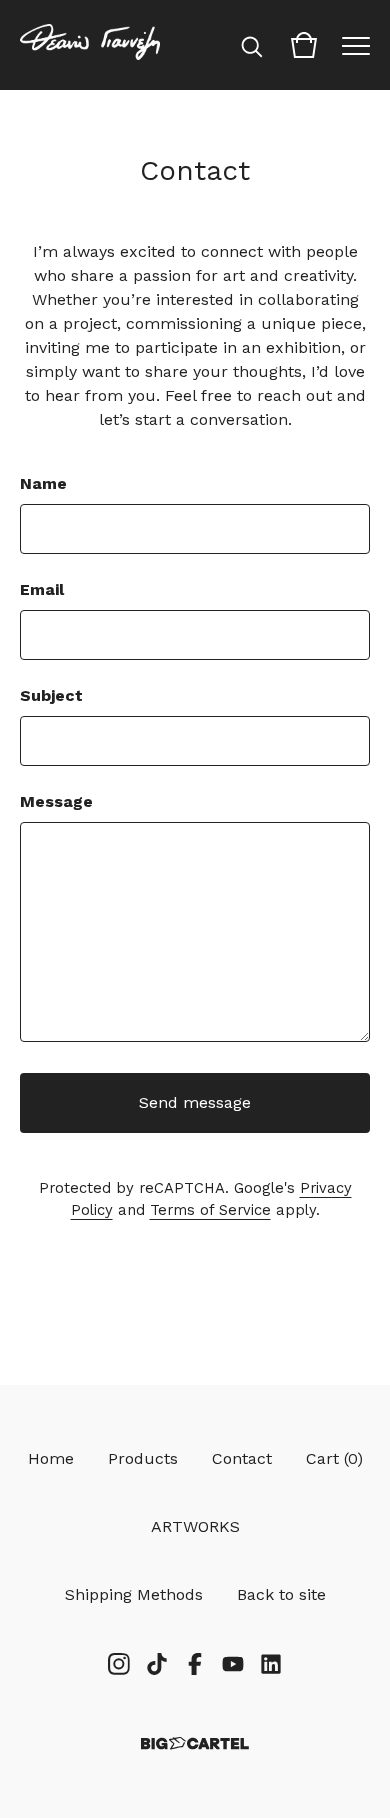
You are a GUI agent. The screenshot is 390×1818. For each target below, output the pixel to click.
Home (51, 1458)
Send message (195, 1102)
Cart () (334, 1458)
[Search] (252, 45)
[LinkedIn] (271, 1664)
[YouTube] (233, 1664)
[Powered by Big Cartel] (195, 1743)
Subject (51, 695)
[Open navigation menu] (356, 45)
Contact (242, 1458)
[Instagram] (119, 1664)
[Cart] (304, 45)
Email (42, 589)
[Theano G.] (90, 45)
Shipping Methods (134, 1594)
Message (56, 801)
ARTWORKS (195, 1526)
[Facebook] (195, 1664)
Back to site (281, 1594)
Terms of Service (210, 1210)
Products (143, 1458)
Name (43, 483)
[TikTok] (157, 1664)
